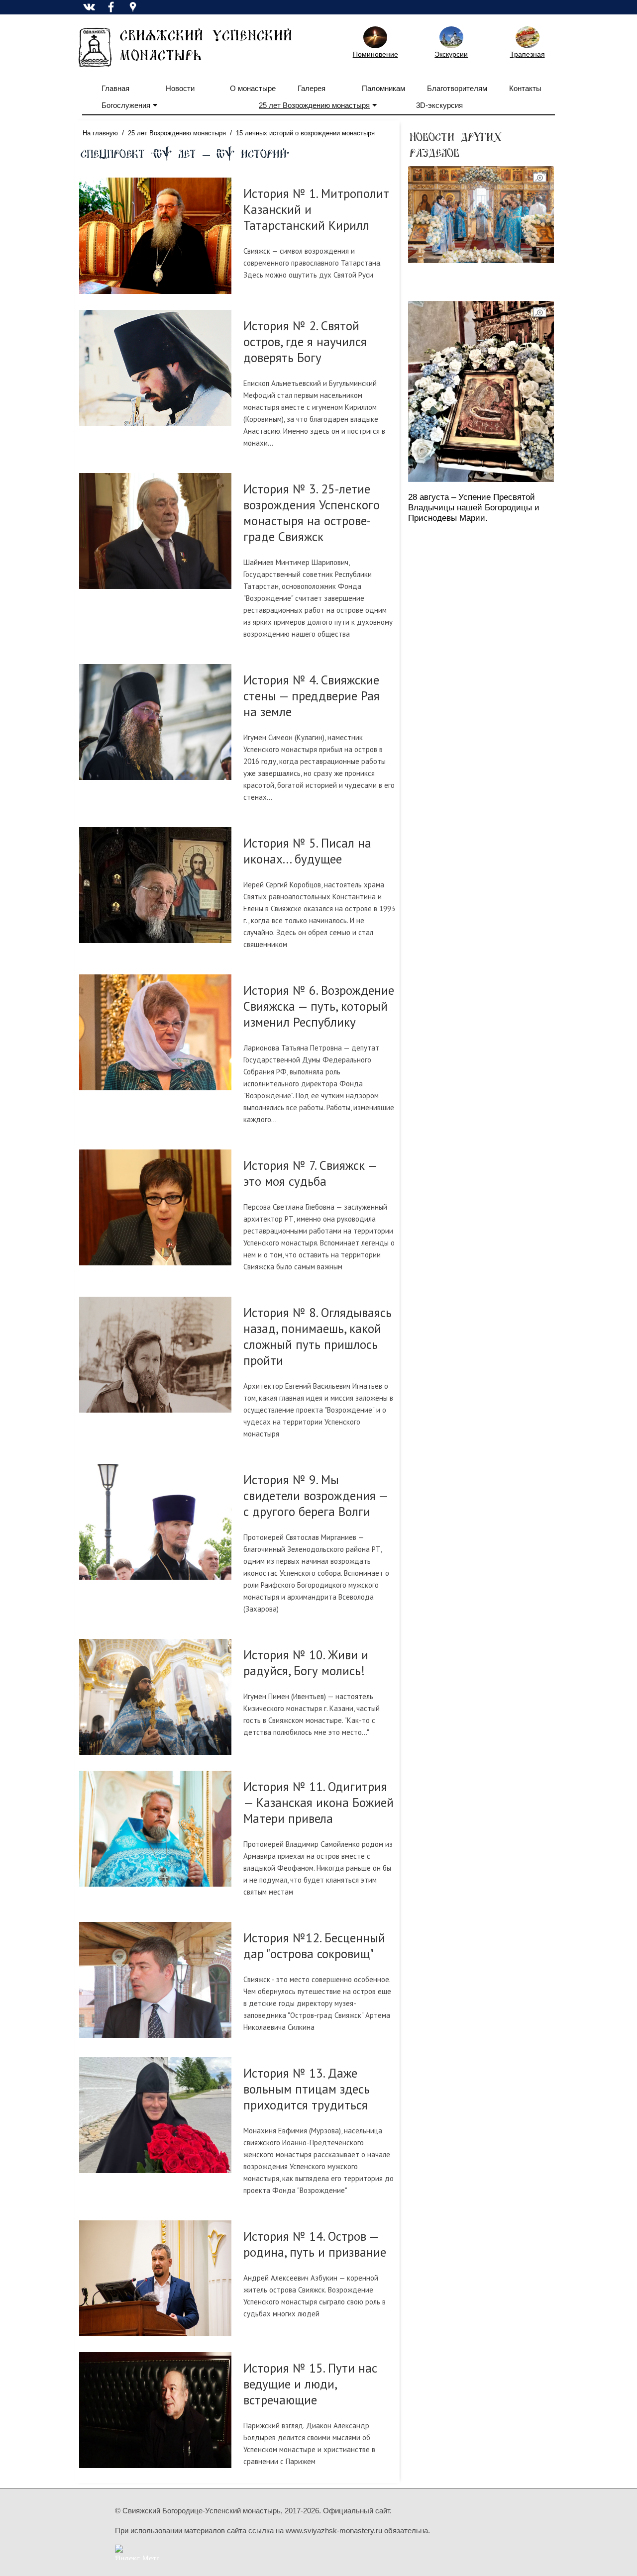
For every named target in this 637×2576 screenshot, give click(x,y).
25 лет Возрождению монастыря (314, 105)
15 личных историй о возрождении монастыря (305, 133)
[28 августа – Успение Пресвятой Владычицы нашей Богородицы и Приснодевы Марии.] (481, 391)
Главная (115, 88)
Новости (180, 88)
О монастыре (253, 88)
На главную (100, 133)
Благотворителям (457, 88)
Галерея (312, 88)
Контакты (525, 88)
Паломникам (383, 88)
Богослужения (126, 105)
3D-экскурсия (439, 105)
